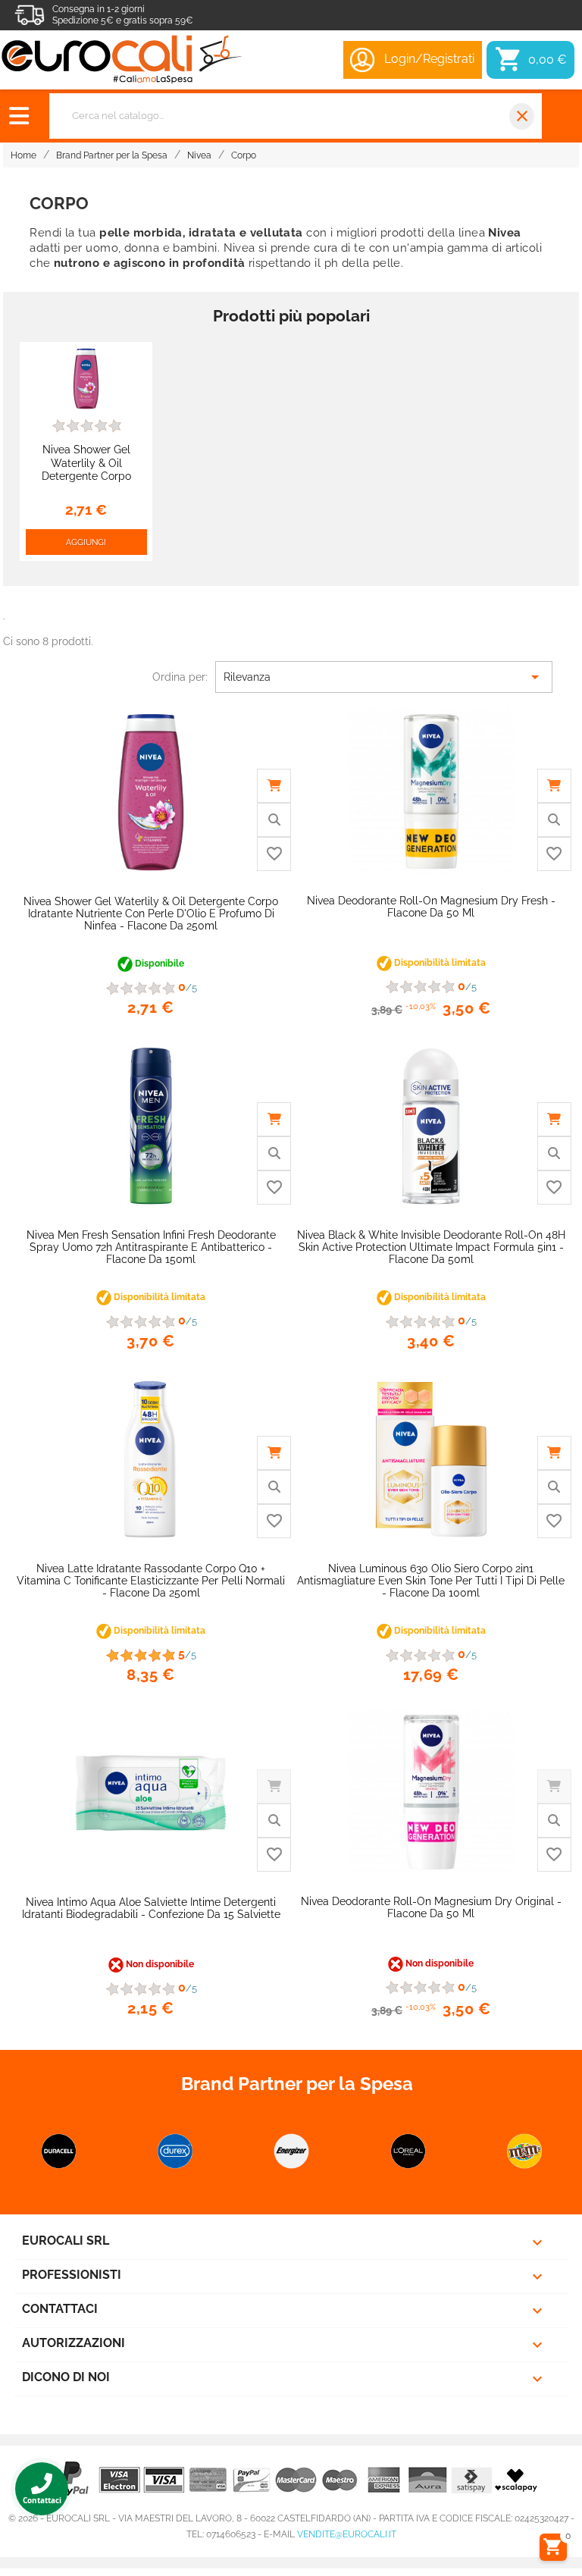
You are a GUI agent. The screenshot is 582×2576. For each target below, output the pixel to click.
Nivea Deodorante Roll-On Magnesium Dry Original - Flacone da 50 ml (431, 1907)
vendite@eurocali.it (347, 2534)
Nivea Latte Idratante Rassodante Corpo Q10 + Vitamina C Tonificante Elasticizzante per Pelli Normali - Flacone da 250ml (151, 1581)
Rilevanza (384, 677)
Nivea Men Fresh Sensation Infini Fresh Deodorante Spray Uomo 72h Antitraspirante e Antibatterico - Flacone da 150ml (151, 1247)
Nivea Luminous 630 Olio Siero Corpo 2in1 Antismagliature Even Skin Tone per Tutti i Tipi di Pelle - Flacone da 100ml (431, 1581)
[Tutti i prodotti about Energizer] (292, 2151)
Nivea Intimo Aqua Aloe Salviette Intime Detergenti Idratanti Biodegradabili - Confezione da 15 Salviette (151, 1908)
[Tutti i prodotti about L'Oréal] (408, 2151)
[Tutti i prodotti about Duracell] (59, 2151)
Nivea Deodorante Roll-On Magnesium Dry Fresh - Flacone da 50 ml (431, 907)
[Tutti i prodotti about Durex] (175, 2151)
